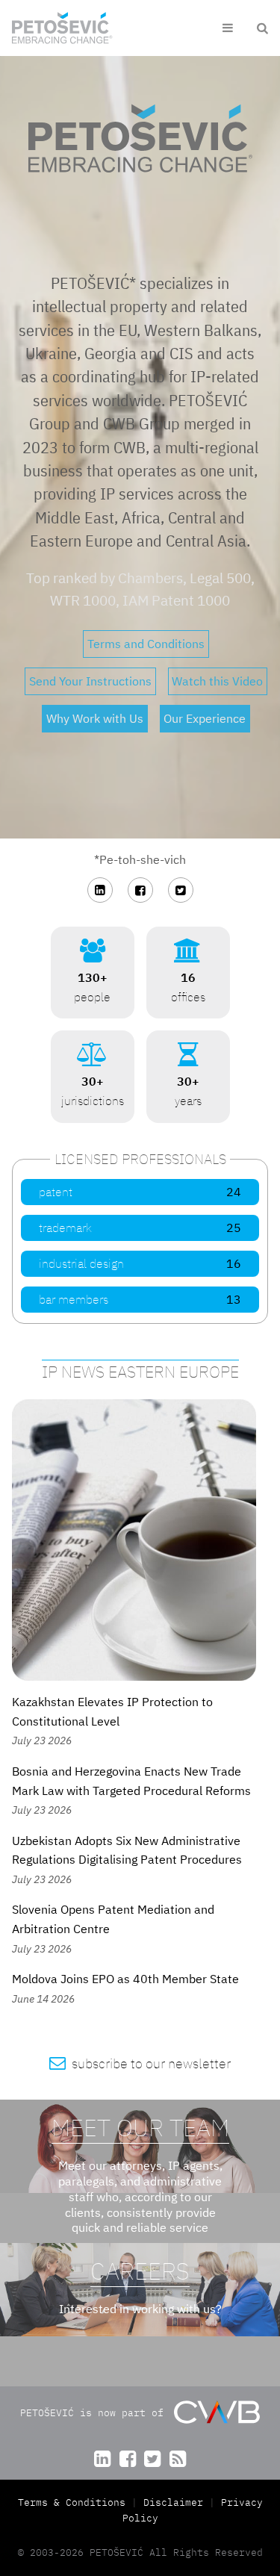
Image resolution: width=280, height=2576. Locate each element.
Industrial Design (140, 1263)
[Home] (62, 28)
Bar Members (140, 1299)
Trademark (140, 1228)
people (92, 971)
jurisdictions (93, 1075)
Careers (140, 2271)
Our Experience (205, 718)
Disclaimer (173, 2502)
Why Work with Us (95, 718)
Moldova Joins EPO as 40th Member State (125, 1979)
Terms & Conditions (75, 2502)
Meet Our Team (140, 2127)
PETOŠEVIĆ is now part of (95, 2412)
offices (188, 971)
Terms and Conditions (146, 644)
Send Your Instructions (90, 681)
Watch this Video (217, 681)
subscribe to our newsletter (140, 2063)
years (188, 1075)
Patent (140, 1192)
